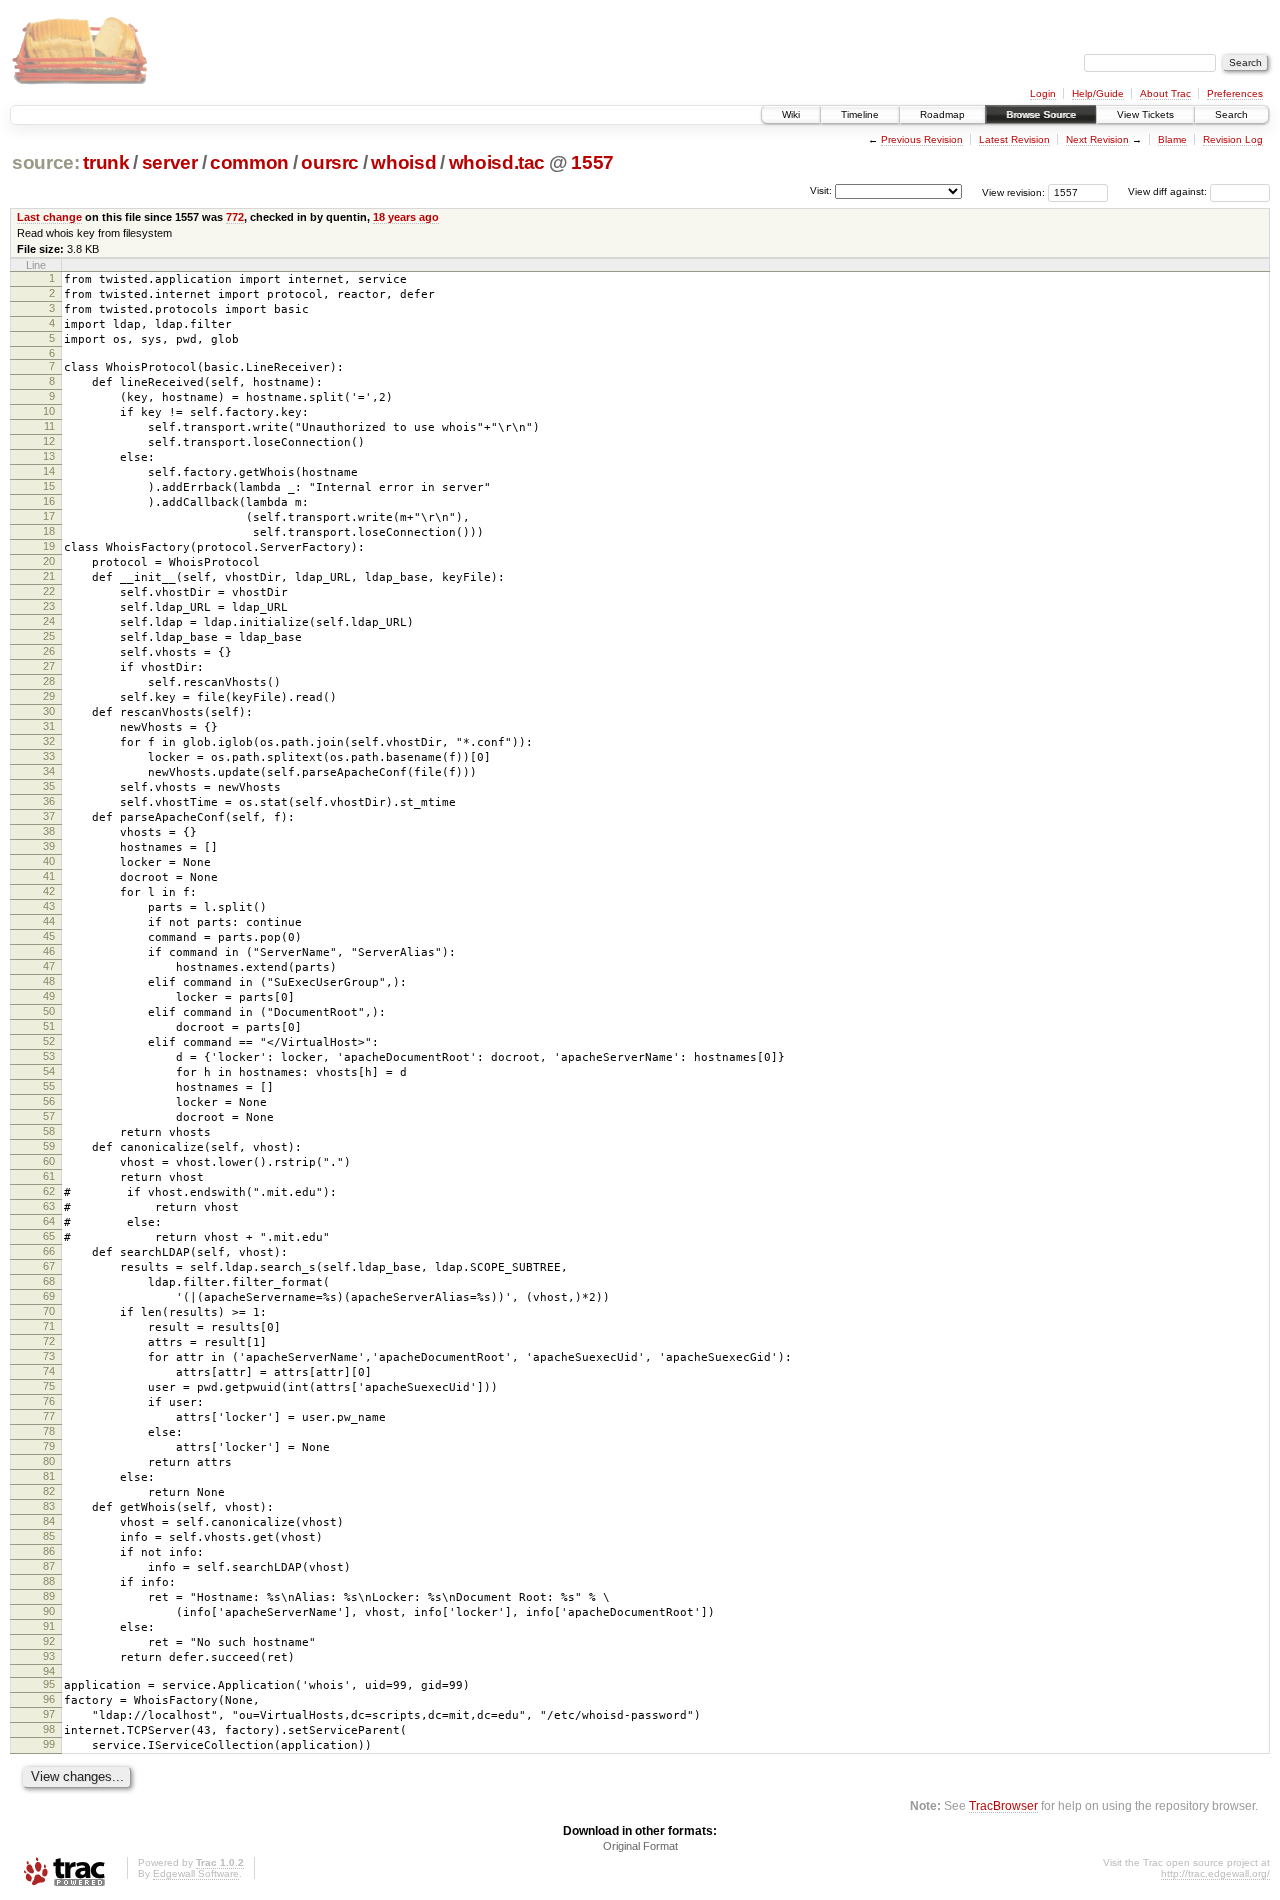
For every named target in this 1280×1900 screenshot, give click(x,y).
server (170, 162)
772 (235, 217)
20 (49, 561)
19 (49, 546)
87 (49, 1566)
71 (49, 1326)
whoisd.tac (497, 162)
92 (49, 1641)
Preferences (1235, 93)
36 (49, 801)
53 (49, 1056)
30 (49, 711)
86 (49, 1551)
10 (49, 411)
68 (49, 1281)
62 (49, 1191)
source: (46, 162)
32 (49, 741)
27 (49, 666)
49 (49, 996)
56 (49, 1101)
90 (49, 1611)
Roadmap (942, 114)
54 (49, 1071)
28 (49, 681)
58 (49, 1131)
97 (49, 1714)
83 (49, 1506)
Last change (49, 217)
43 (49, 906)
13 (49, 456)
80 (49, 1461)
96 (49, 1699)
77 (49, 1416)
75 (49, 1386)
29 (49, 696)
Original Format (640, 1846)
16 (49, 501)
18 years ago (406, 217)
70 (49, 1311)
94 (49, 1671)
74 (49, 1371)
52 (49, 1041)
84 (49, 1521)
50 (49, 1011)
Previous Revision (922, 139)
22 (49, 591)
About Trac (1165, 93)
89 (49, 1596)
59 (49, 1146)
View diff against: (1169, 191)
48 (49, 981)
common (249, 162)
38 (49, 831)
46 (49, 951)
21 (49, 576)
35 (49, 786)
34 (49, 771)
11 (49, 426)
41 (49, 876)
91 (49, 1626)
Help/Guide (1098, 93)
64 (49, 1221)
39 (49, 846)
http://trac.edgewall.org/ (1215, 1873)
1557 (592, 162)
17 (49, 516)
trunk (106, 162)
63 (49, 1206)
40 (49, 861)
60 (49, 1161)
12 (49, 441)
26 (49, 651)
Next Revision (1097, 139)
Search (1231, 114)
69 (49, 1296)
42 (49, 891)
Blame (1172, 139)
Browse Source (1041, 114)
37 (49, 816)
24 (49, 621)
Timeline (860, 114)
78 (49, 1431)
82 (49, 1491)
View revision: (1013, 191)
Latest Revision (1014, 139)
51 (49, 1026)
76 (49, 1401)
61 (49, 1176)
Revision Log (1233, 139)
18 (49, 531)
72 (49, 1341)
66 (49, 1251)
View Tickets (1145, 114)
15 (49, 486)
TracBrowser (1003, 1805)
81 (49, 1476)
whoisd (403, 162)
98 (49, 1729)
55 (49, 1086)
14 (49, 471)
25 (49, 636)
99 (49, 1744)
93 (49, 1656)
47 (49, 966)
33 (49, 756)
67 (49, 1266)
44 (49, 921)
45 (49, 936)
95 (49, 1684)
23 (49, 606)
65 (49, 1236)
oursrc (330, 162)
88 (49, 1581)
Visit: (821, 190)
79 (49, 1446)
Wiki (791, 114)
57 (49, 1116)
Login (1043, 93)
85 (49, 1536)
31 (49, 726)
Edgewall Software (196, 1873)
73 (49, 1356)
